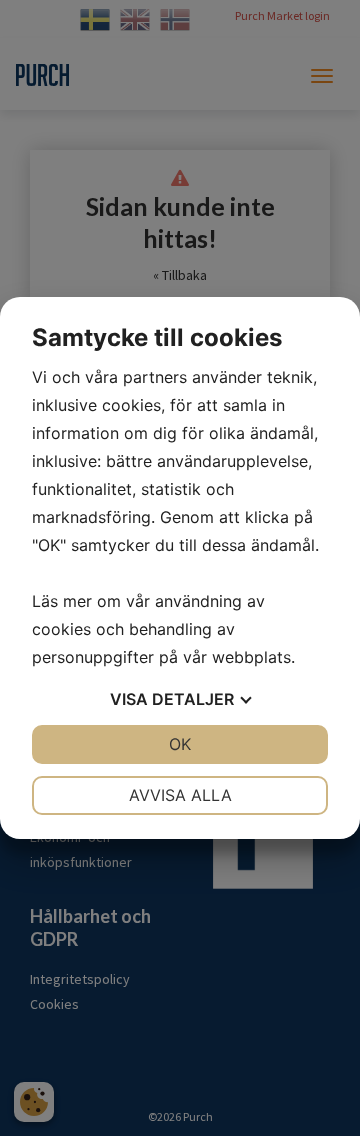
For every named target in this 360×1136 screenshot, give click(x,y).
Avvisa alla (180, 795)
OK (180, 744)
